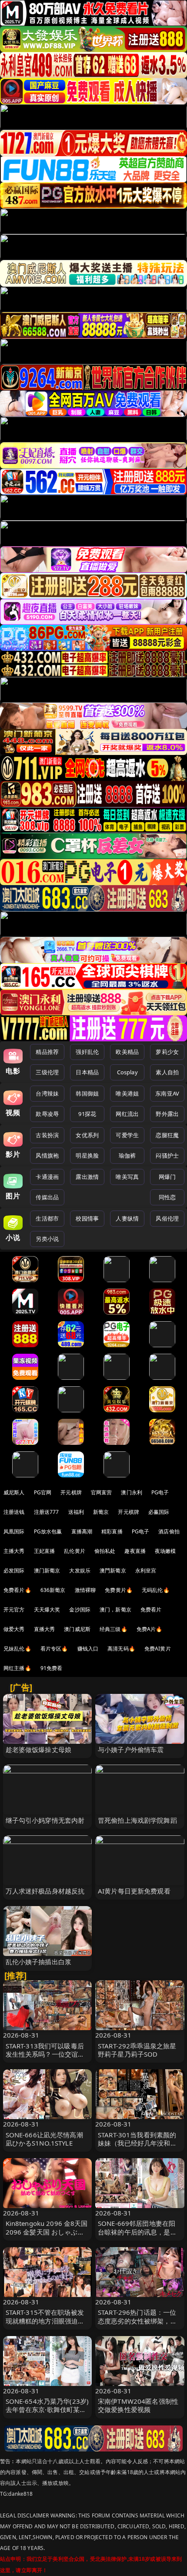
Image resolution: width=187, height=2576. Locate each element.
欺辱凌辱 (47, 1114)
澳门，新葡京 (115, 1610)
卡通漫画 (47, 1177)
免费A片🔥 (150, 1629)
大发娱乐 (80, 1570)
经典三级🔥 (114, 1629)
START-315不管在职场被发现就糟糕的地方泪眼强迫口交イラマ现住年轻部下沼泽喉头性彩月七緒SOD (45, 2325)
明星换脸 (87, 1155)
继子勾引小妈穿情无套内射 (45, 1820)
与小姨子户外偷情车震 (131, 1749)
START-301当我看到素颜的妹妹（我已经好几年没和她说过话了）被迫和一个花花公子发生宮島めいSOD (137, 2147)
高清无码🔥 (121, 1649)
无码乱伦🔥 (156, 1590)
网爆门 (167, 1177)
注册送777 (47, 1512)
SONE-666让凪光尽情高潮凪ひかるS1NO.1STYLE (44, 2139)
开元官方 (14, 1610)
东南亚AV (167, 1093)
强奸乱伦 (87, 1052)
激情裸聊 (85, 1590)
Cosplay (127, 1072)
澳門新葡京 (113, 1570)
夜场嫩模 (165, 1551)
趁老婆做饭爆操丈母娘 (39, 1749)
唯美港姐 (127, 1093)
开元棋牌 (71, 1492)
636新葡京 (53, 1590)
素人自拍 (167, 1072)
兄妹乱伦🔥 (17, 1649)
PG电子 (160, 1492)
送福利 (76, 1512)
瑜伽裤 (127, 1155)
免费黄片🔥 (119, 1590)
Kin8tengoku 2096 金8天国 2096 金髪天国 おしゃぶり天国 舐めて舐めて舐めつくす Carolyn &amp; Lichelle (47, 2236)
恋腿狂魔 (167, 1135)
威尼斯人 (14, 1492)
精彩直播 (112, 1531)
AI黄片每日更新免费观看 (134, 1891)
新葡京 (101, 1512)
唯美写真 (127, 1177)
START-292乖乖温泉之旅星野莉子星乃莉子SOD (137, 2050)
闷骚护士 (167, 1155)
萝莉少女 (167, 1052)
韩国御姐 (87, 1093)
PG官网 (43, 1492)
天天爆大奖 (47, 1610)
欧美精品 (127, 1052)
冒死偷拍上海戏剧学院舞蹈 (137, 1820)
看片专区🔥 (54, 1649)
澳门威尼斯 (77, 1629)
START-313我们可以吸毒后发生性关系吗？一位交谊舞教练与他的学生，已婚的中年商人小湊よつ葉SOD (45, 2058)
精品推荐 (47, 1052)
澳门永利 (132, 1492)
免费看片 (151, 1610)
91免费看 (52, 1668)
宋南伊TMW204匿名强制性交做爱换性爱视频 (138, 2405)
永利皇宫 (146, 1570)
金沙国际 (80, 1610)
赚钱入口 (88, 1649)
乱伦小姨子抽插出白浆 (39, 1962)
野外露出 (167, 1114)
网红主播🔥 (17, 1668)
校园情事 (87, 1218)
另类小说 (47, 1239)
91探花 (87, 1114)
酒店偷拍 (169, 1531)
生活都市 (47, 1218)
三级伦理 (47, 1072)
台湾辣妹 (47, 1093)
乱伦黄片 (75, 1551)
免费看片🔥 (17, 1590)
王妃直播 (45, 1551)
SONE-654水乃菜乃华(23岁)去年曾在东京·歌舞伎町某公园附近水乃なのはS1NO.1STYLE (47, 2414)
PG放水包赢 (48, 1531)
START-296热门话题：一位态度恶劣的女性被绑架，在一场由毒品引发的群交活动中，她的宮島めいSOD (137, 2325)
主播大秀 (14, 1551)
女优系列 (87, 1135)
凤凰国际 (14, 1531)
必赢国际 (159, 1512)
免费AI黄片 (158, 1649)
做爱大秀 (14, 1629)
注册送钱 (14, 1512)
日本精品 (87, 1072)
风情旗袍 (47, 1155)
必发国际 (14, 1570)
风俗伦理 (167, 1218)
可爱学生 (127, 1135)
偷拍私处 (105, 1551)
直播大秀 (45, 1629)
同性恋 (167, 1197)
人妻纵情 (127, 1218)
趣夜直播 (135, 1551)
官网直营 (102, 1492)
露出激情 (87, 1177)
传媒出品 (47, 1197)
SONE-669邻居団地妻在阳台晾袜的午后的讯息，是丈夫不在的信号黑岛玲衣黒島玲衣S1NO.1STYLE (137, 2236)
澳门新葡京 (47, 1570)
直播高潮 (82, 1531)
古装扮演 (47, 1135)
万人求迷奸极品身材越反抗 (45, 1891)
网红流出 (127, 1114)
